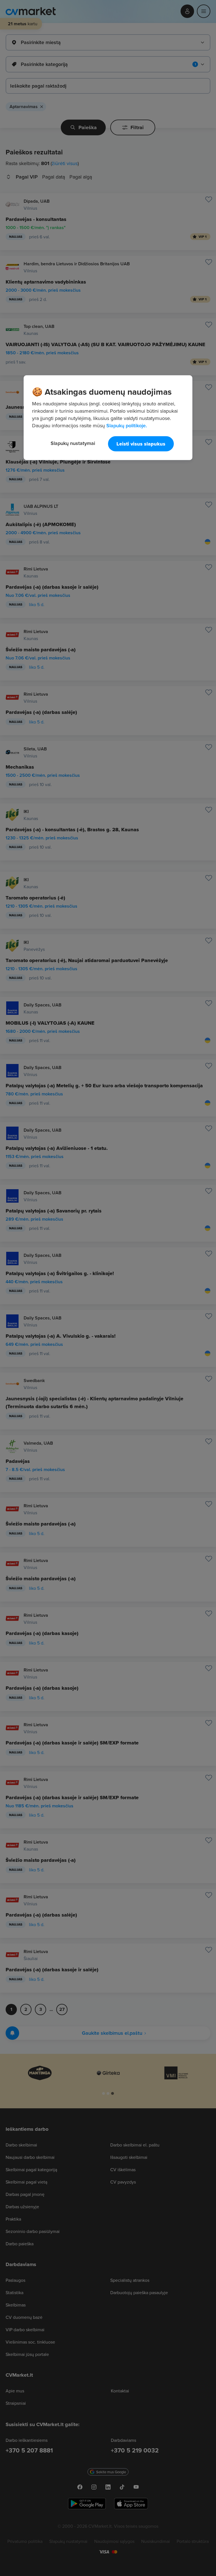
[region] (108, 418)
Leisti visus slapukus (141, 444)
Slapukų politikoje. (127, 425)
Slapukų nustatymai (73, 443)
